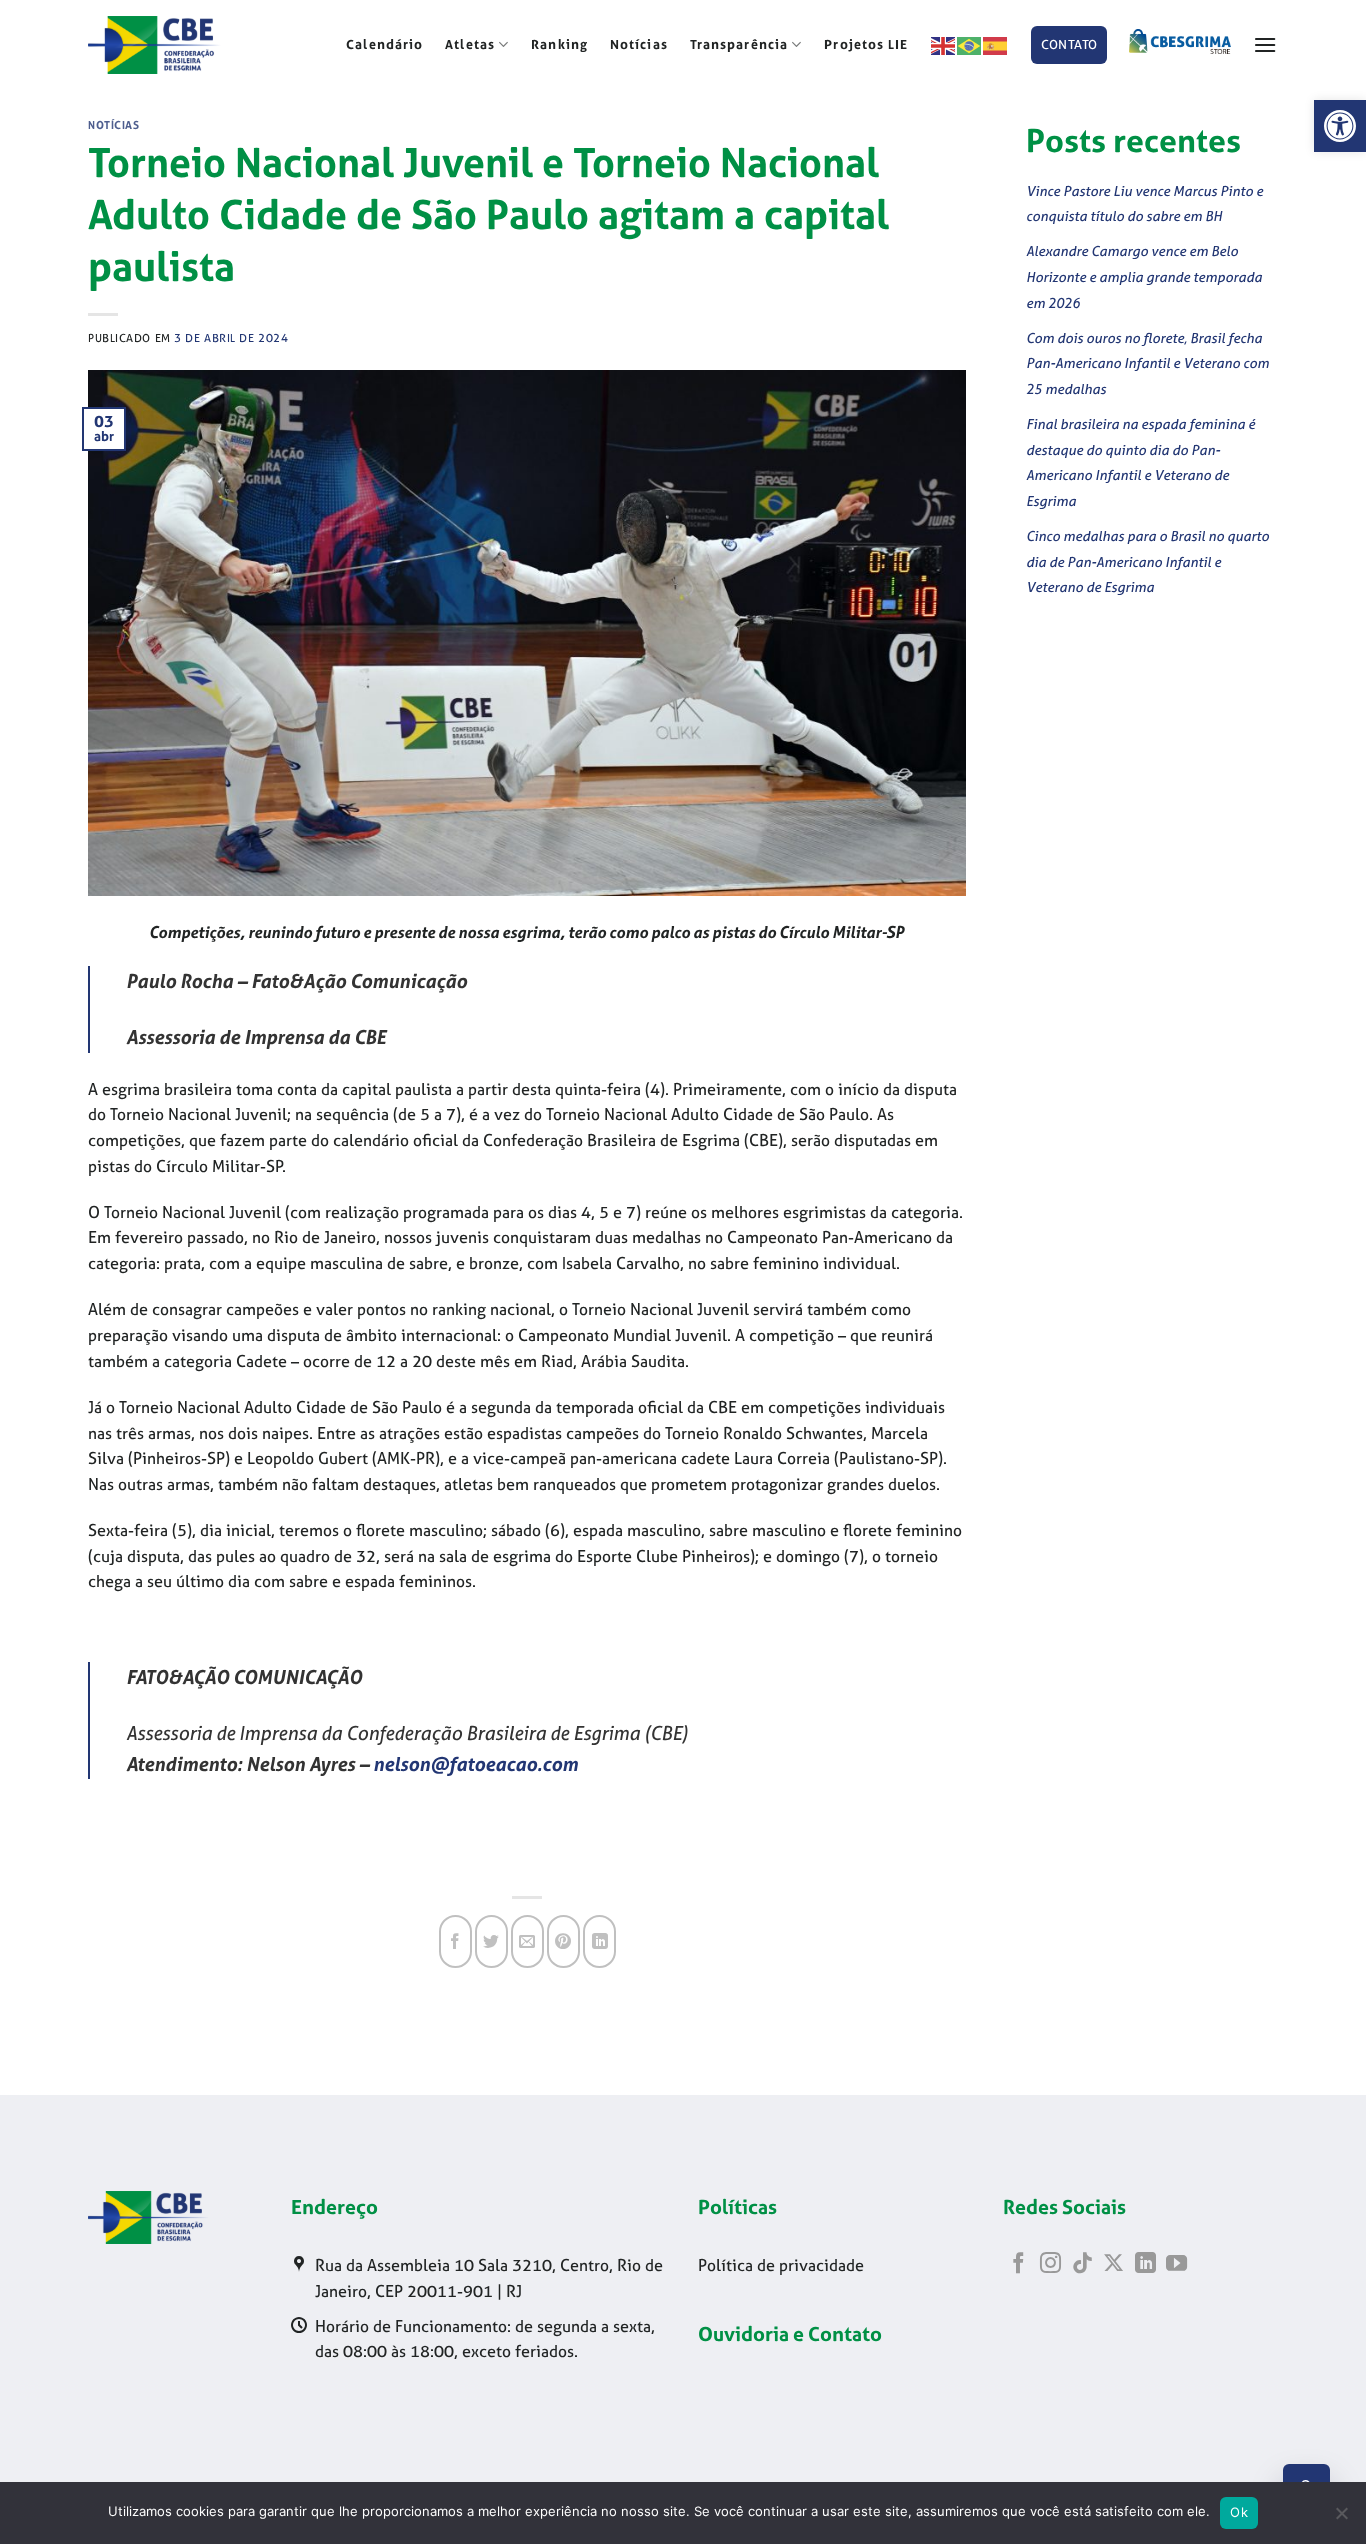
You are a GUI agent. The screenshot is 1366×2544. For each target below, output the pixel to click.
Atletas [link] (470, 44)
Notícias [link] (639, 44)
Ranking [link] (559, 44)
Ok (1239, 2512)
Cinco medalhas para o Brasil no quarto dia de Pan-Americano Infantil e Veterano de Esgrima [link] (1147, 561)
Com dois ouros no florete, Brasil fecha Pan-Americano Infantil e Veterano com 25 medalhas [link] (1147, 363)
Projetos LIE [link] (866, 44)
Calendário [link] (384, 44)
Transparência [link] (739, 44)
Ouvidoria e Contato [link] (790, 2333)
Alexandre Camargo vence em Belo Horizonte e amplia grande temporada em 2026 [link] (1144, 276)
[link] (1340, 126)
